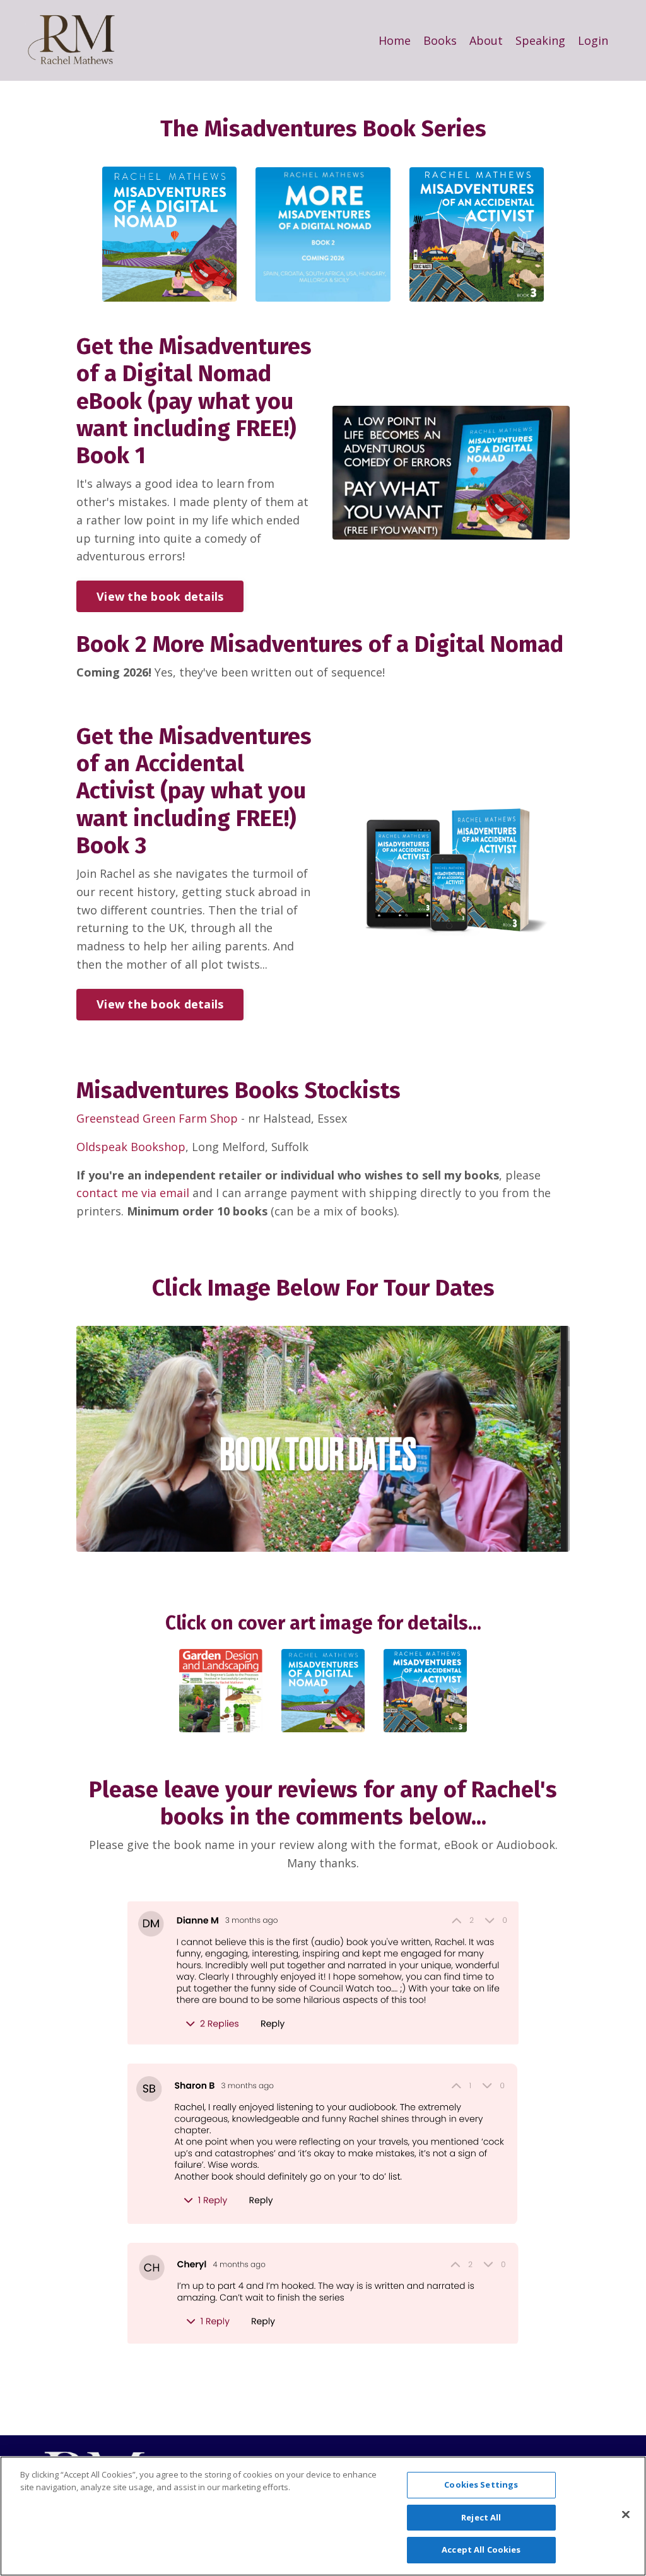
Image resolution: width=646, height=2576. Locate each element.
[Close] (626, 2515)
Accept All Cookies (481, 2549)
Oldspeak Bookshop (131, 1147)
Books (440, 40)
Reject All (481, 2517)
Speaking (540, 40)
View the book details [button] (160, 596)
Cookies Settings (481, 2484)
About (486, 40)
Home (395, 40)
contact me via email (133, 1193)
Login (593, 40)
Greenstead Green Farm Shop (159, 1118)
